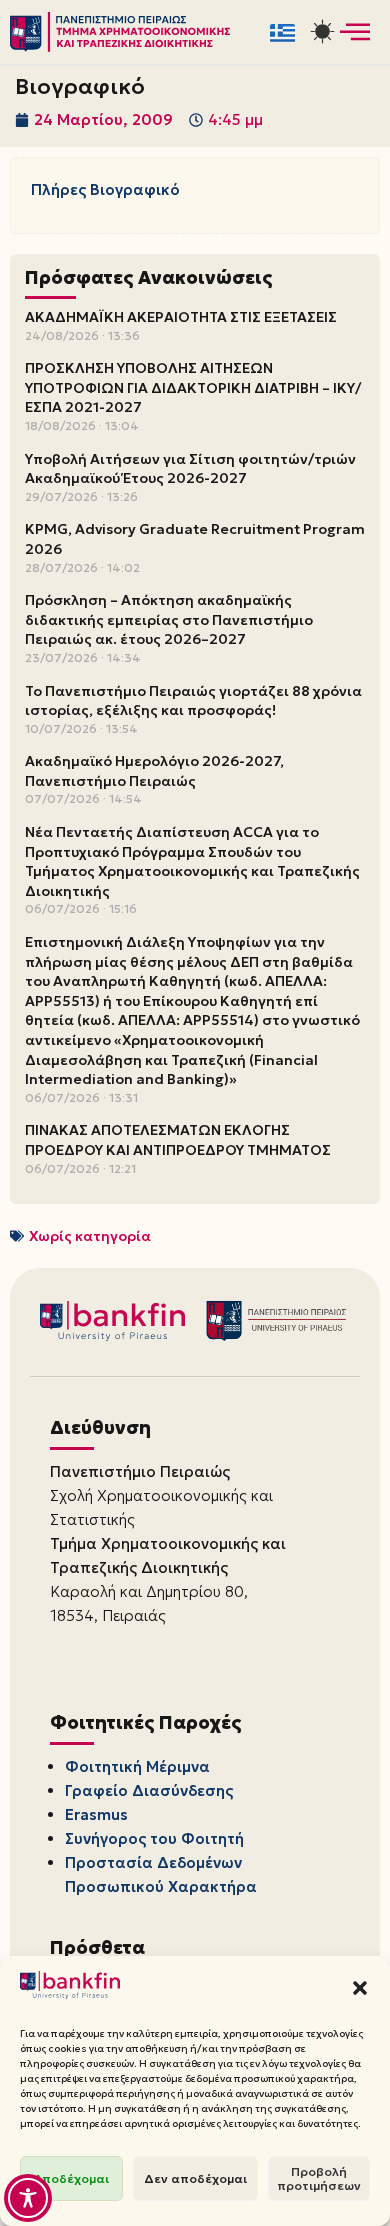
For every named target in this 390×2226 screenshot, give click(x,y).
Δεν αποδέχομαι (195, 2178)
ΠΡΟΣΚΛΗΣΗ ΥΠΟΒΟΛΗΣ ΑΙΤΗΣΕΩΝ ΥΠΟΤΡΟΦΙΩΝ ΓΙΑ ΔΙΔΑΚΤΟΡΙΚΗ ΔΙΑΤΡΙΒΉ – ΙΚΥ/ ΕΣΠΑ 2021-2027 (193, 387)
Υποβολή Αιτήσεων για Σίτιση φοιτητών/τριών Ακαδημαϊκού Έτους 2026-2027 (190, 469)
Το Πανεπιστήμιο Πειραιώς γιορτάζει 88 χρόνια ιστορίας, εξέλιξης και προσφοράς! (193, 701)
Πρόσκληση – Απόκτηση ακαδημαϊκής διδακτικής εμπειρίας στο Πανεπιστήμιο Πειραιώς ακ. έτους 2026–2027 (169, 619)
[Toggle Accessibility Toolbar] (28, 2198)
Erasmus (96, 1814)
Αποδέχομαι (71, 2178)
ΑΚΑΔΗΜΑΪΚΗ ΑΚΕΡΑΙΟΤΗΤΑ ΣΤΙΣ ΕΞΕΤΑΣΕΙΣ (181, 317)
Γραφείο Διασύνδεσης (149, 1790)
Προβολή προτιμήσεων (319, 2178)
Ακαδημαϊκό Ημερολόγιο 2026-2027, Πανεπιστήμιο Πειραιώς (154, 771)
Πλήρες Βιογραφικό (105, 189)
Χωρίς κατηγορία (90, 1236)
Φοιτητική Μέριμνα (137, 1766)
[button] (360, 1988)
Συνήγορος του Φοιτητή (154, 1838)
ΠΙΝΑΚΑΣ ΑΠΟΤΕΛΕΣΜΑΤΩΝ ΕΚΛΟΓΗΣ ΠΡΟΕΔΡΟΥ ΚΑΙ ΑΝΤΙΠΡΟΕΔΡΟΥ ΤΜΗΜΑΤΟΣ (178, 1140)
